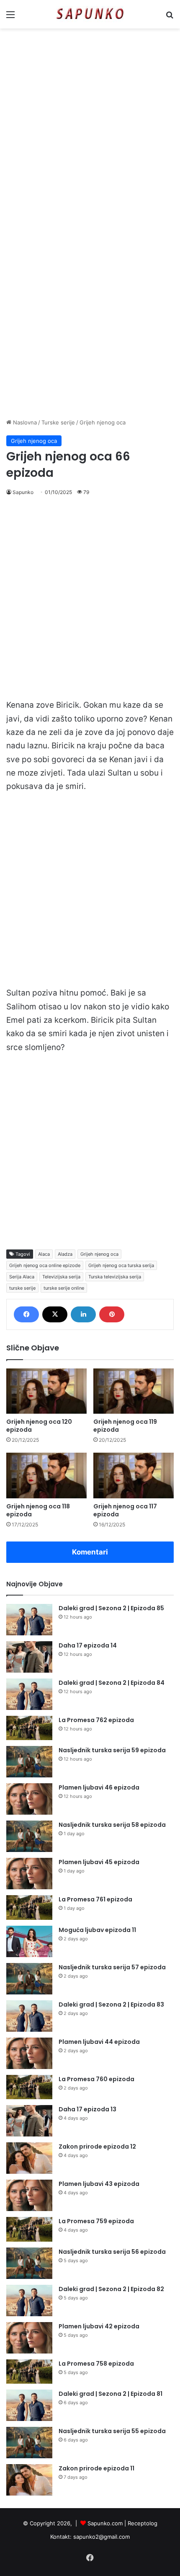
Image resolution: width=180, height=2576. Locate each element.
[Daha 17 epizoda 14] (29, 1657)
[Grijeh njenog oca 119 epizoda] (134, 1391)
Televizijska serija (61, 1277)
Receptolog (143, 2523)
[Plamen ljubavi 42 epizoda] (29, 2338)
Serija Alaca (22, 1277)
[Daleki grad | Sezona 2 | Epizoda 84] (29, 1694)
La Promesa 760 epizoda (96, 2079)
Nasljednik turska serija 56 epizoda (112, 2252)
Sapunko (23, 492)
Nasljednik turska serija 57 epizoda (112, 1967)
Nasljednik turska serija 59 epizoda (112, 1750)
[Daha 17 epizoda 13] (29, 2121)
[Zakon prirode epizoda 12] (29, 2158)
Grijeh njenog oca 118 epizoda (38, 1510)
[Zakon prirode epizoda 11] (29, 2480)
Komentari (90, 1552)
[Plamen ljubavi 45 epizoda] (29, 1874)
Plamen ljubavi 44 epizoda (99, 2042)
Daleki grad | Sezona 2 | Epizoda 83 (111, 2004)
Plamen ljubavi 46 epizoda (99, 1787)
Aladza (65, 1254)
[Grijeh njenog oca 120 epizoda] (46, 1391)
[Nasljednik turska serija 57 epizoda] (29, 1979)
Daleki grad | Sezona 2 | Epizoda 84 (112, 1683)
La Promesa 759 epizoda (96, 2221)
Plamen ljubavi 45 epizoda (99, 1862)
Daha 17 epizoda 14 (88, 1645)
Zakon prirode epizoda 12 (97, 2147)
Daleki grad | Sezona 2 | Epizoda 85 (111, 1608)
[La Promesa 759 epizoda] (29, 2229)
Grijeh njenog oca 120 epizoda (39, 1426)
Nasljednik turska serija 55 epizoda (112, 2431)
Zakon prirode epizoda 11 (96, 2468)
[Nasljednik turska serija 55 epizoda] (29, 2443)
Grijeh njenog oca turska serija (121, 1265)
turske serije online (64, 1288)
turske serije (22, 1288)
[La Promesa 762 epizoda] (29, 1728)
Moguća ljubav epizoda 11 (97, 1930)
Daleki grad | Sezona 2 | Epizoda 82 (111, 2289)
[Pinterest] (112, 1314)
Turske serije (58, 422)
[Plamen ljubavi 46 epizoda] (29, 1799)
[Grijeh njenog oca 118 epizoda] (46, 1475)
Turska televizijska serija (115, 1277)
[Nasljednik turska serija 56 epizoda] (29, 2263)
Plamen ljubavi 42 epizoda (99, 2326)
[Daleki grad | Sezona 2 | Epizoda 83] (29, 2016)
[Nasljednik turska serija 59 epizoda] (29, 1762)
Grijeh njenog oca (103, 422)
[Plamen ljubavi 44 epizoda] (29, 2053)
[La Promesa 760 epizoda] (29, 2087)
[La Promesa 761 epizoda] (29, 1907)
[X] (55, 1314)
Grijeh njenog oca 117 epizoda (125, 1510)
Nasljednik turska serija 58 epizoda (112, 1825)
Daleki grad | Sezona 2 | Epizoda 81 (111, 2394)
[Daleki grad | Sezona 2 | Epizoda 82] (29, 2301)
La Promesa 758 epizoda (96, 2364)
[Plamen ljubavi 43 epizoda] (29, 2195)
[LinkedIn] (83, 1314)
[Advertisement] (90, 127)
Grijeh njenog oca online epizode (45, 1265)
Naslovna (24, 422)
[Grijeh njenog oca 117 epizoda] (134, 1475)
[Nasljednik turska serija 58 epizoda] (29, 1836)
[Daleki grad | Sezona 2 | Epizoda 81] (29, 2405)
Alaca (44, 1254)
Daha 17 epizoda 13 (87, 2109)
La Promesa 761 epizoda (95, 1899)
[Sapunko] (90, 14)
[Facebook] (26, 1314)
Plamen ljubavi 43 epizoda (99, 2184)
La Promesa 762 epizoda (96, 1720)
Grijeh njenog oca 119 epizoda (125, 1426)
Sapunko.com (105, 2523)
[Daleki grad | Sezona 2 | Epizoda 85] (29, 1620)
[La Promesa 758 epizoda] (29, 2372)
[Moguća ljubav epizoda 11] (29, 1941)
